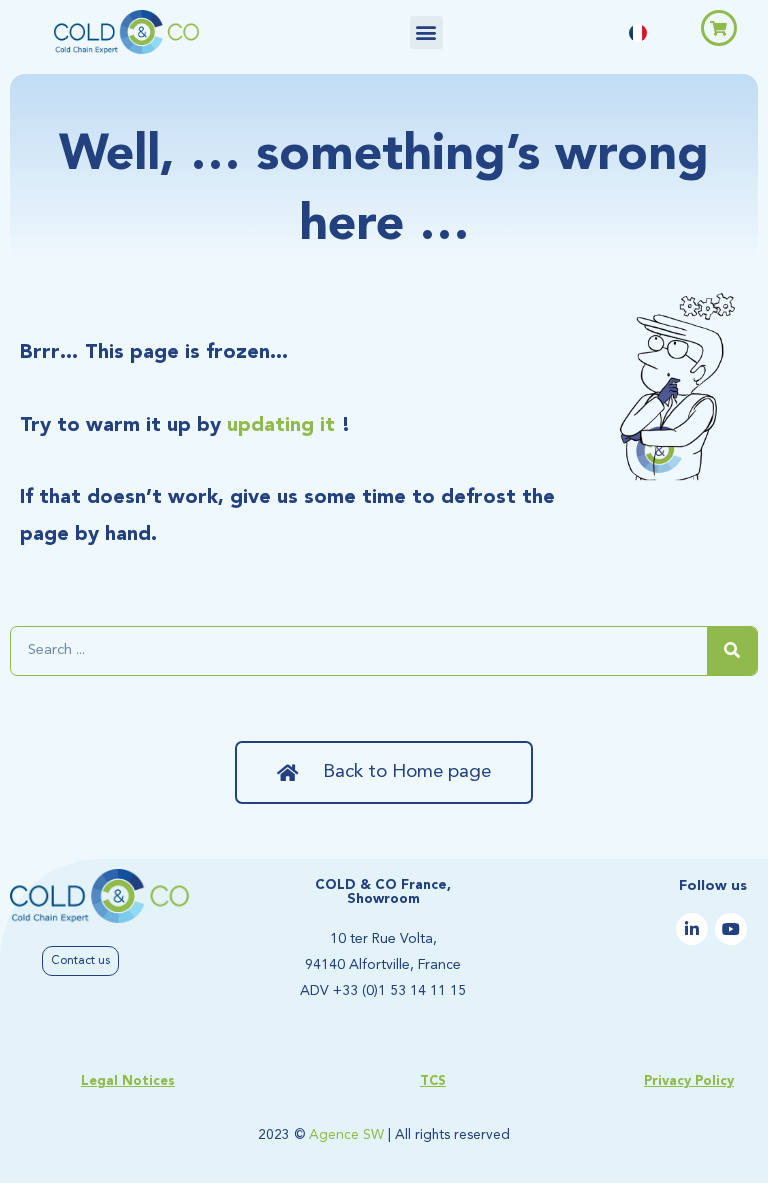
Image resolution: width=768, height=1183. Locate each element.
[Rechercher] (732, 651)
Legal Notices (128, 1081)
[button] (426, 32)
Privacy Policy (689, 1081)
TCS (433, 1081)
